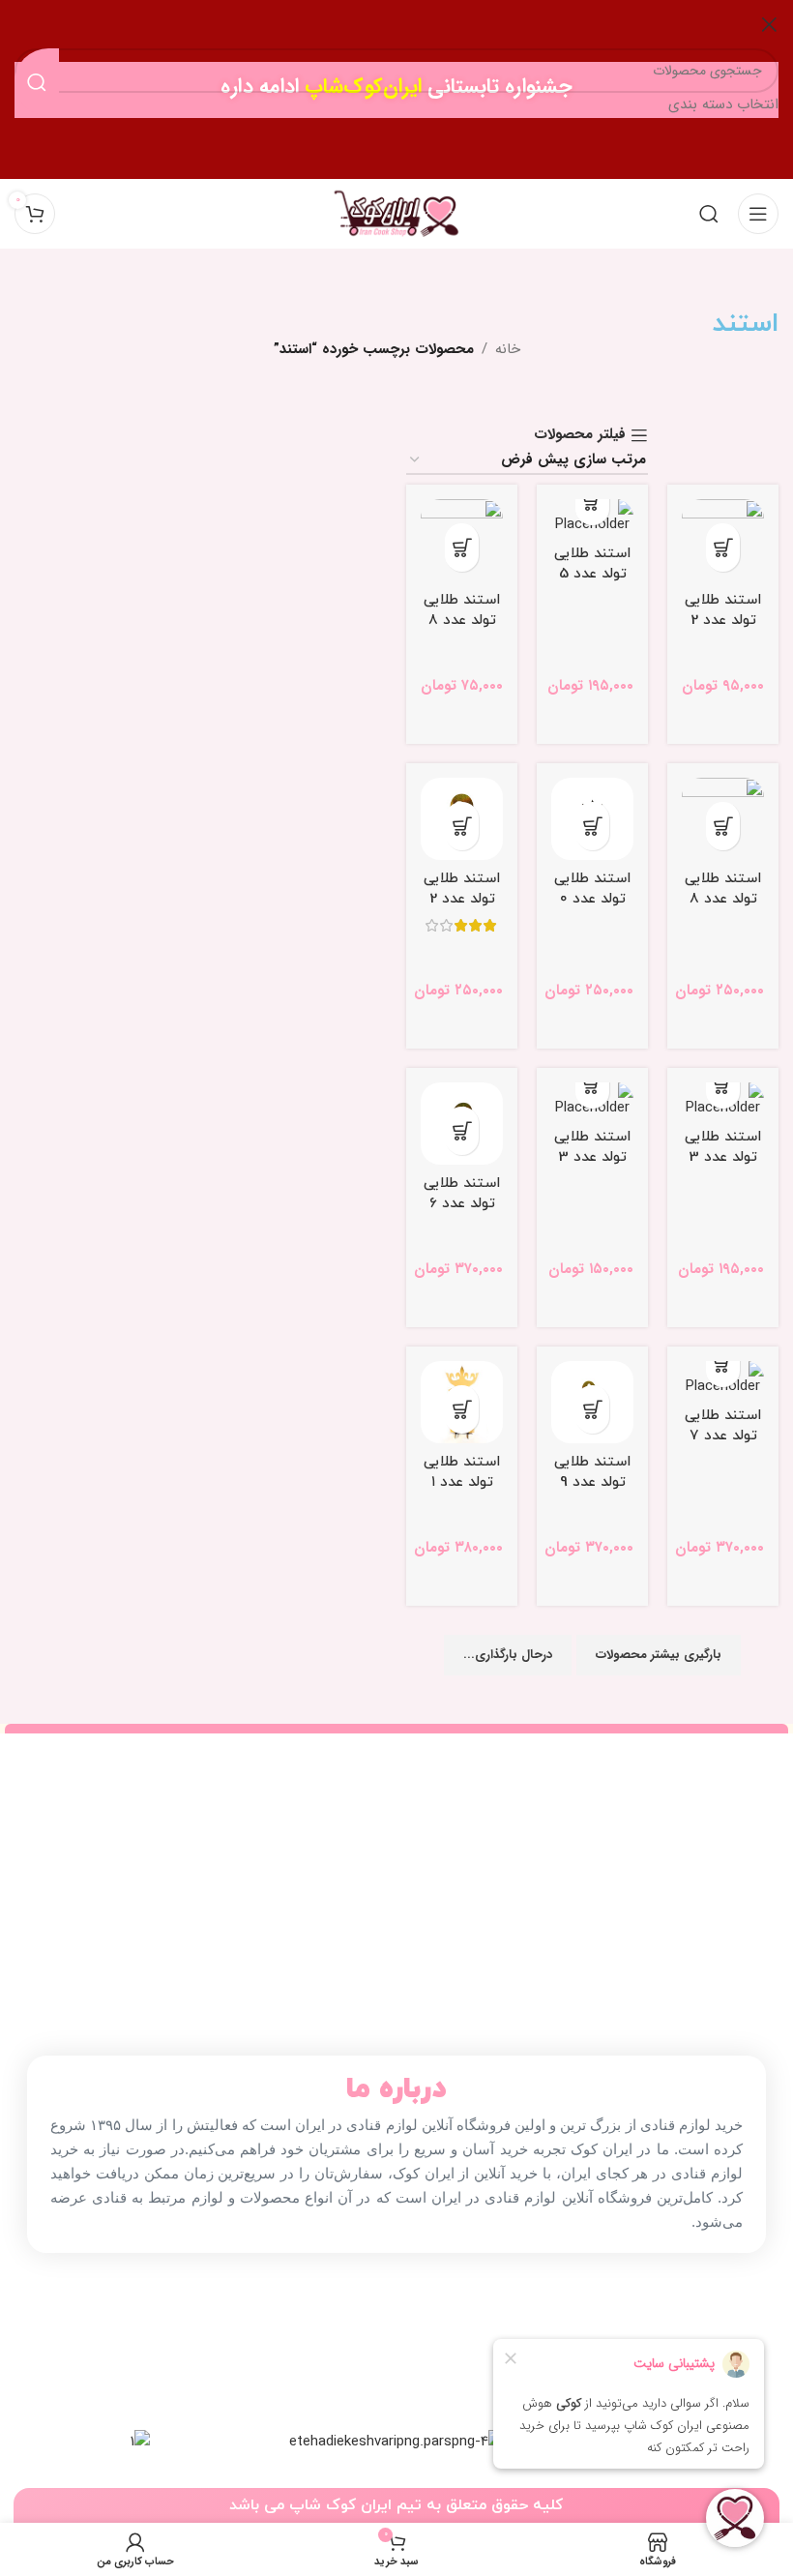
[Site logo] (396, 213)
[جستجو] (709, 214)
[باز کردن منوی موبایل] (758, 214)
